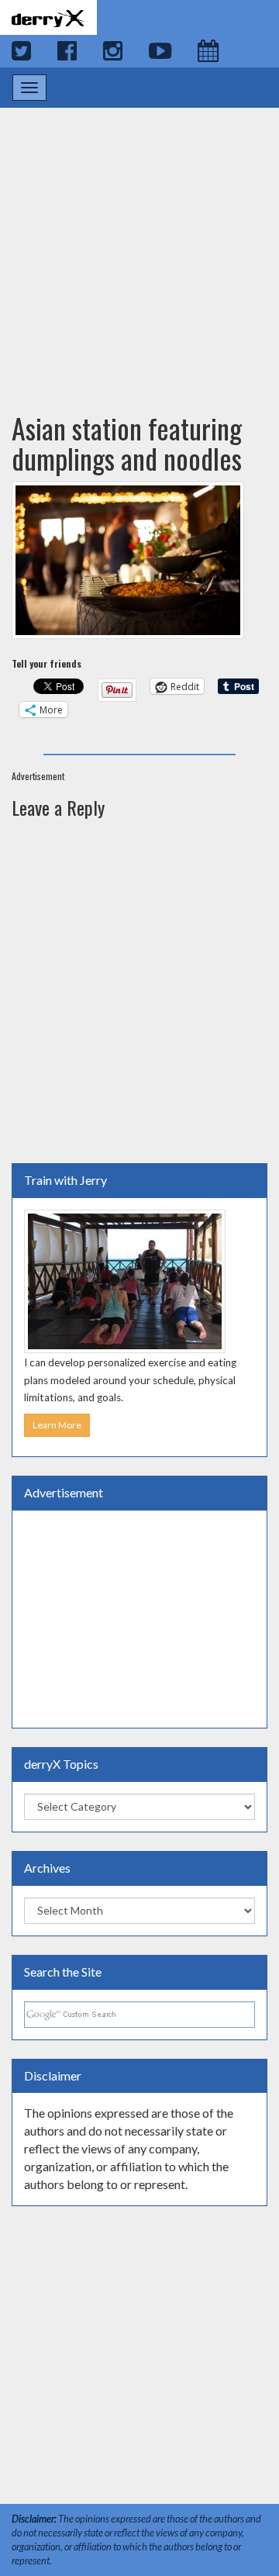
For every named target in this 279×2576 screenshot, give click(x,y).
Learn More (57, 1425)
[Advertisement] (139, 245)
